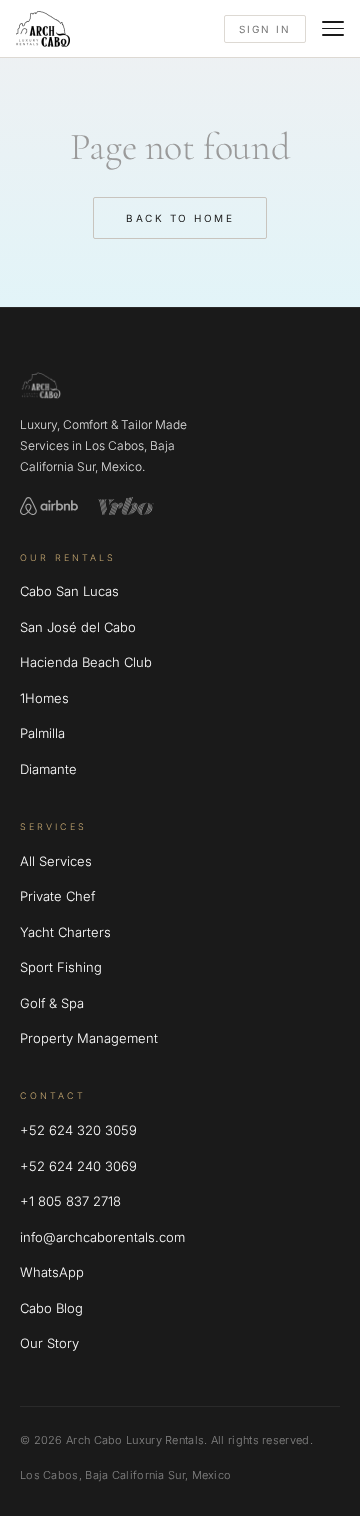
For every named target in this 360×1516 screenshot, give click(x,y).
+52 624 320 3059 (78, 1130)
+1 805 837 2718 (70, 1201)
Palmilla (42, 733)
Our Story (49, 1343)
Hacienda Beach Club (86, 662)
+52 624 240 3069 (78, 1166)
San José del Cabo (78, 627)
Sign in (265, 29)
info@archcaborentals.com (102, 1237)
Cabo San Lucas (69, 591)
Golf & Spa (52, 1003)
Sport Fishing (61, 967)
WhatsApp (52, 1272)
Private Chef (57, 896)
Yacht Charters (65, 932)
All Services (56, 861)
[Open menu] (333, 28)
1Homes (44, 698)
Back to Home (180, 218)
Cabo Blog (51, 1308)
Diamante (48, 769)
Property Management (89, 1038)
